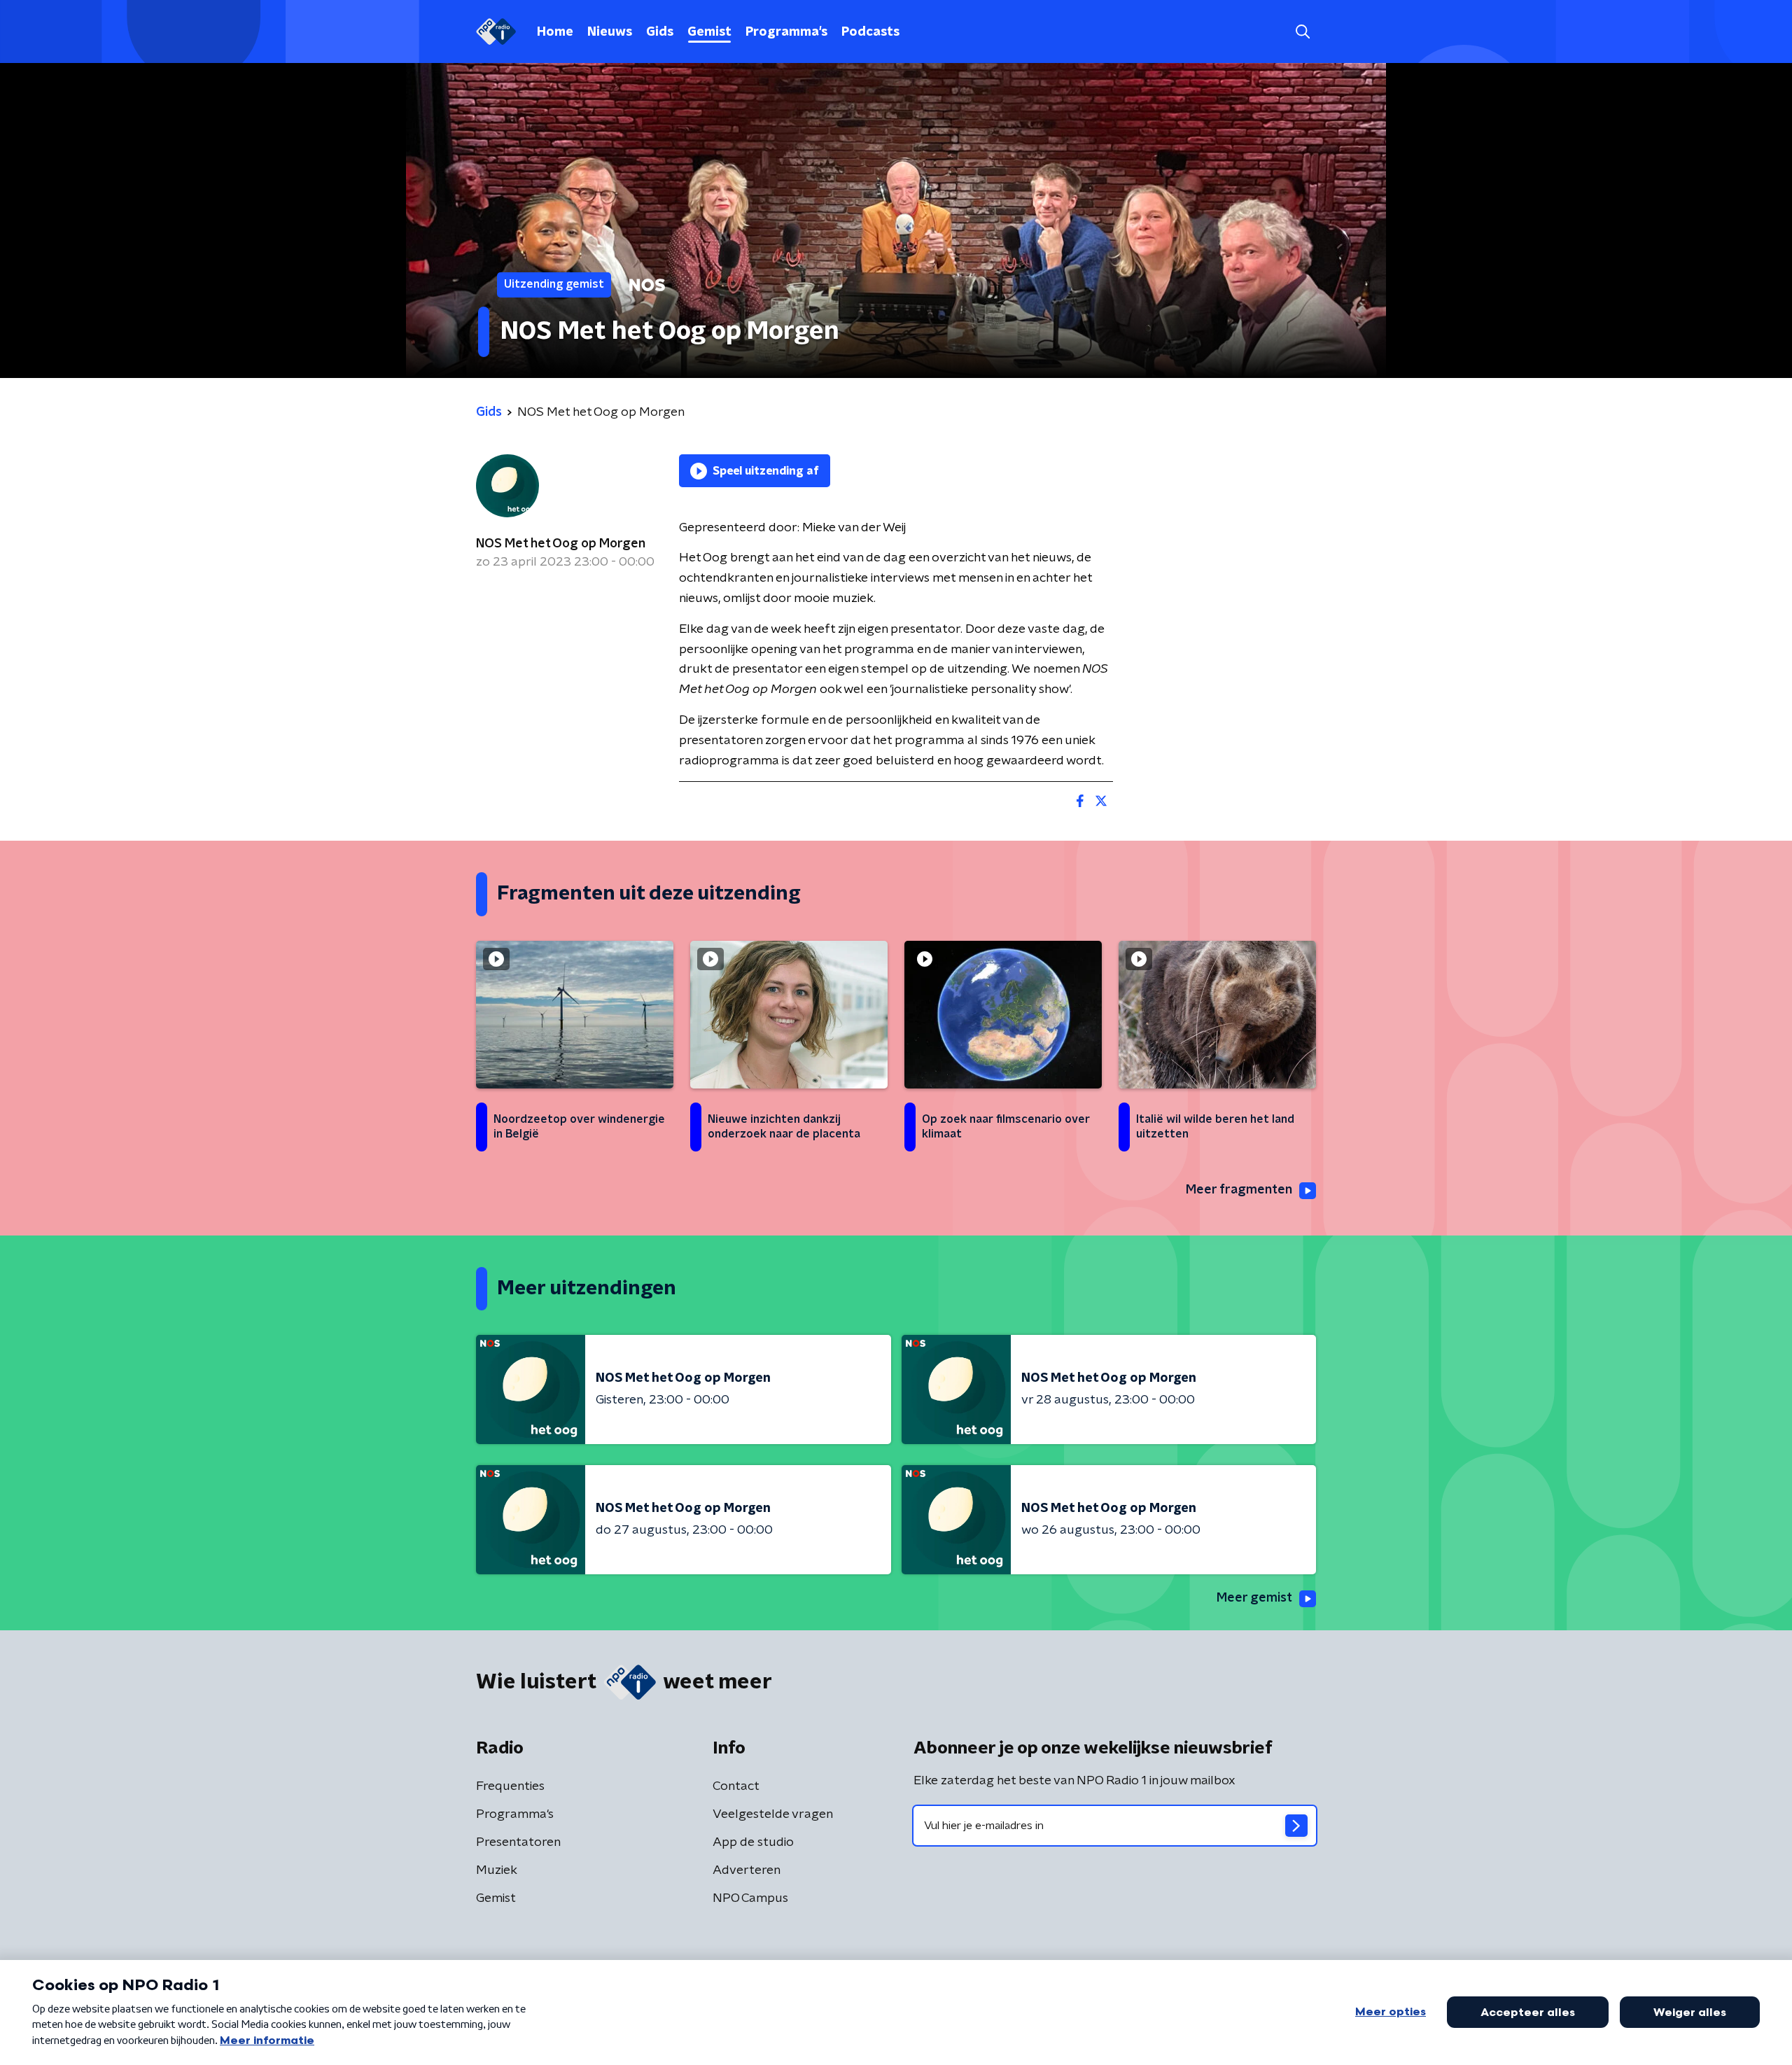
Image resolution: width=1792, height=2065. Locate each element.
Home (555, 32)
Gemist (709, 32)
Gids (660, 32)
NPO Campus (750, 1898)
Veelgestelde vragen (773, 1814)
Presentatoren (518, 1842)
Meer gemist (1254, 1598)
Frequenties (510, 1786)
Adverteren (747, 1870)
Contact (736, 1786)
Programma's (786, 32)
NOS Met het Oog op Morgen (561, 544)
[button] (1302, 32)
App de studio (753, 1842)
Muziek (497, 1870)
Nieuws (610, 32)
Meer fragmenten (1239, 1190)
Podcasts (870, 32)
